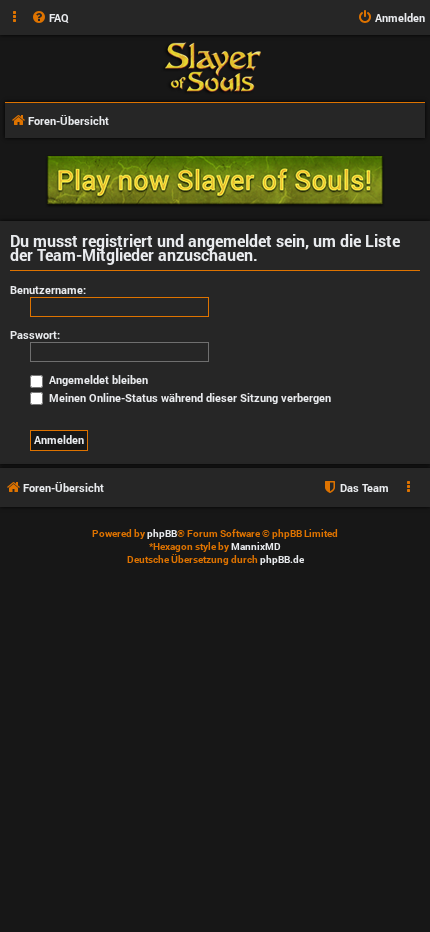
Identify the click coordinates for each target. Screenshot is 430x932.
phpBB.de (282, 559)
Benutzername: (48, 289)
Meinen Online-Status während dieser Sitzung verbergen (188, 397)
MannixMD (256, 546)
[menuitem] (50, 18)
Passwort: (35, 334)
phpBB (162, 533)
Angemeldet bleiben (97, 379)
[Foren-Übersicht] (212, 67)
